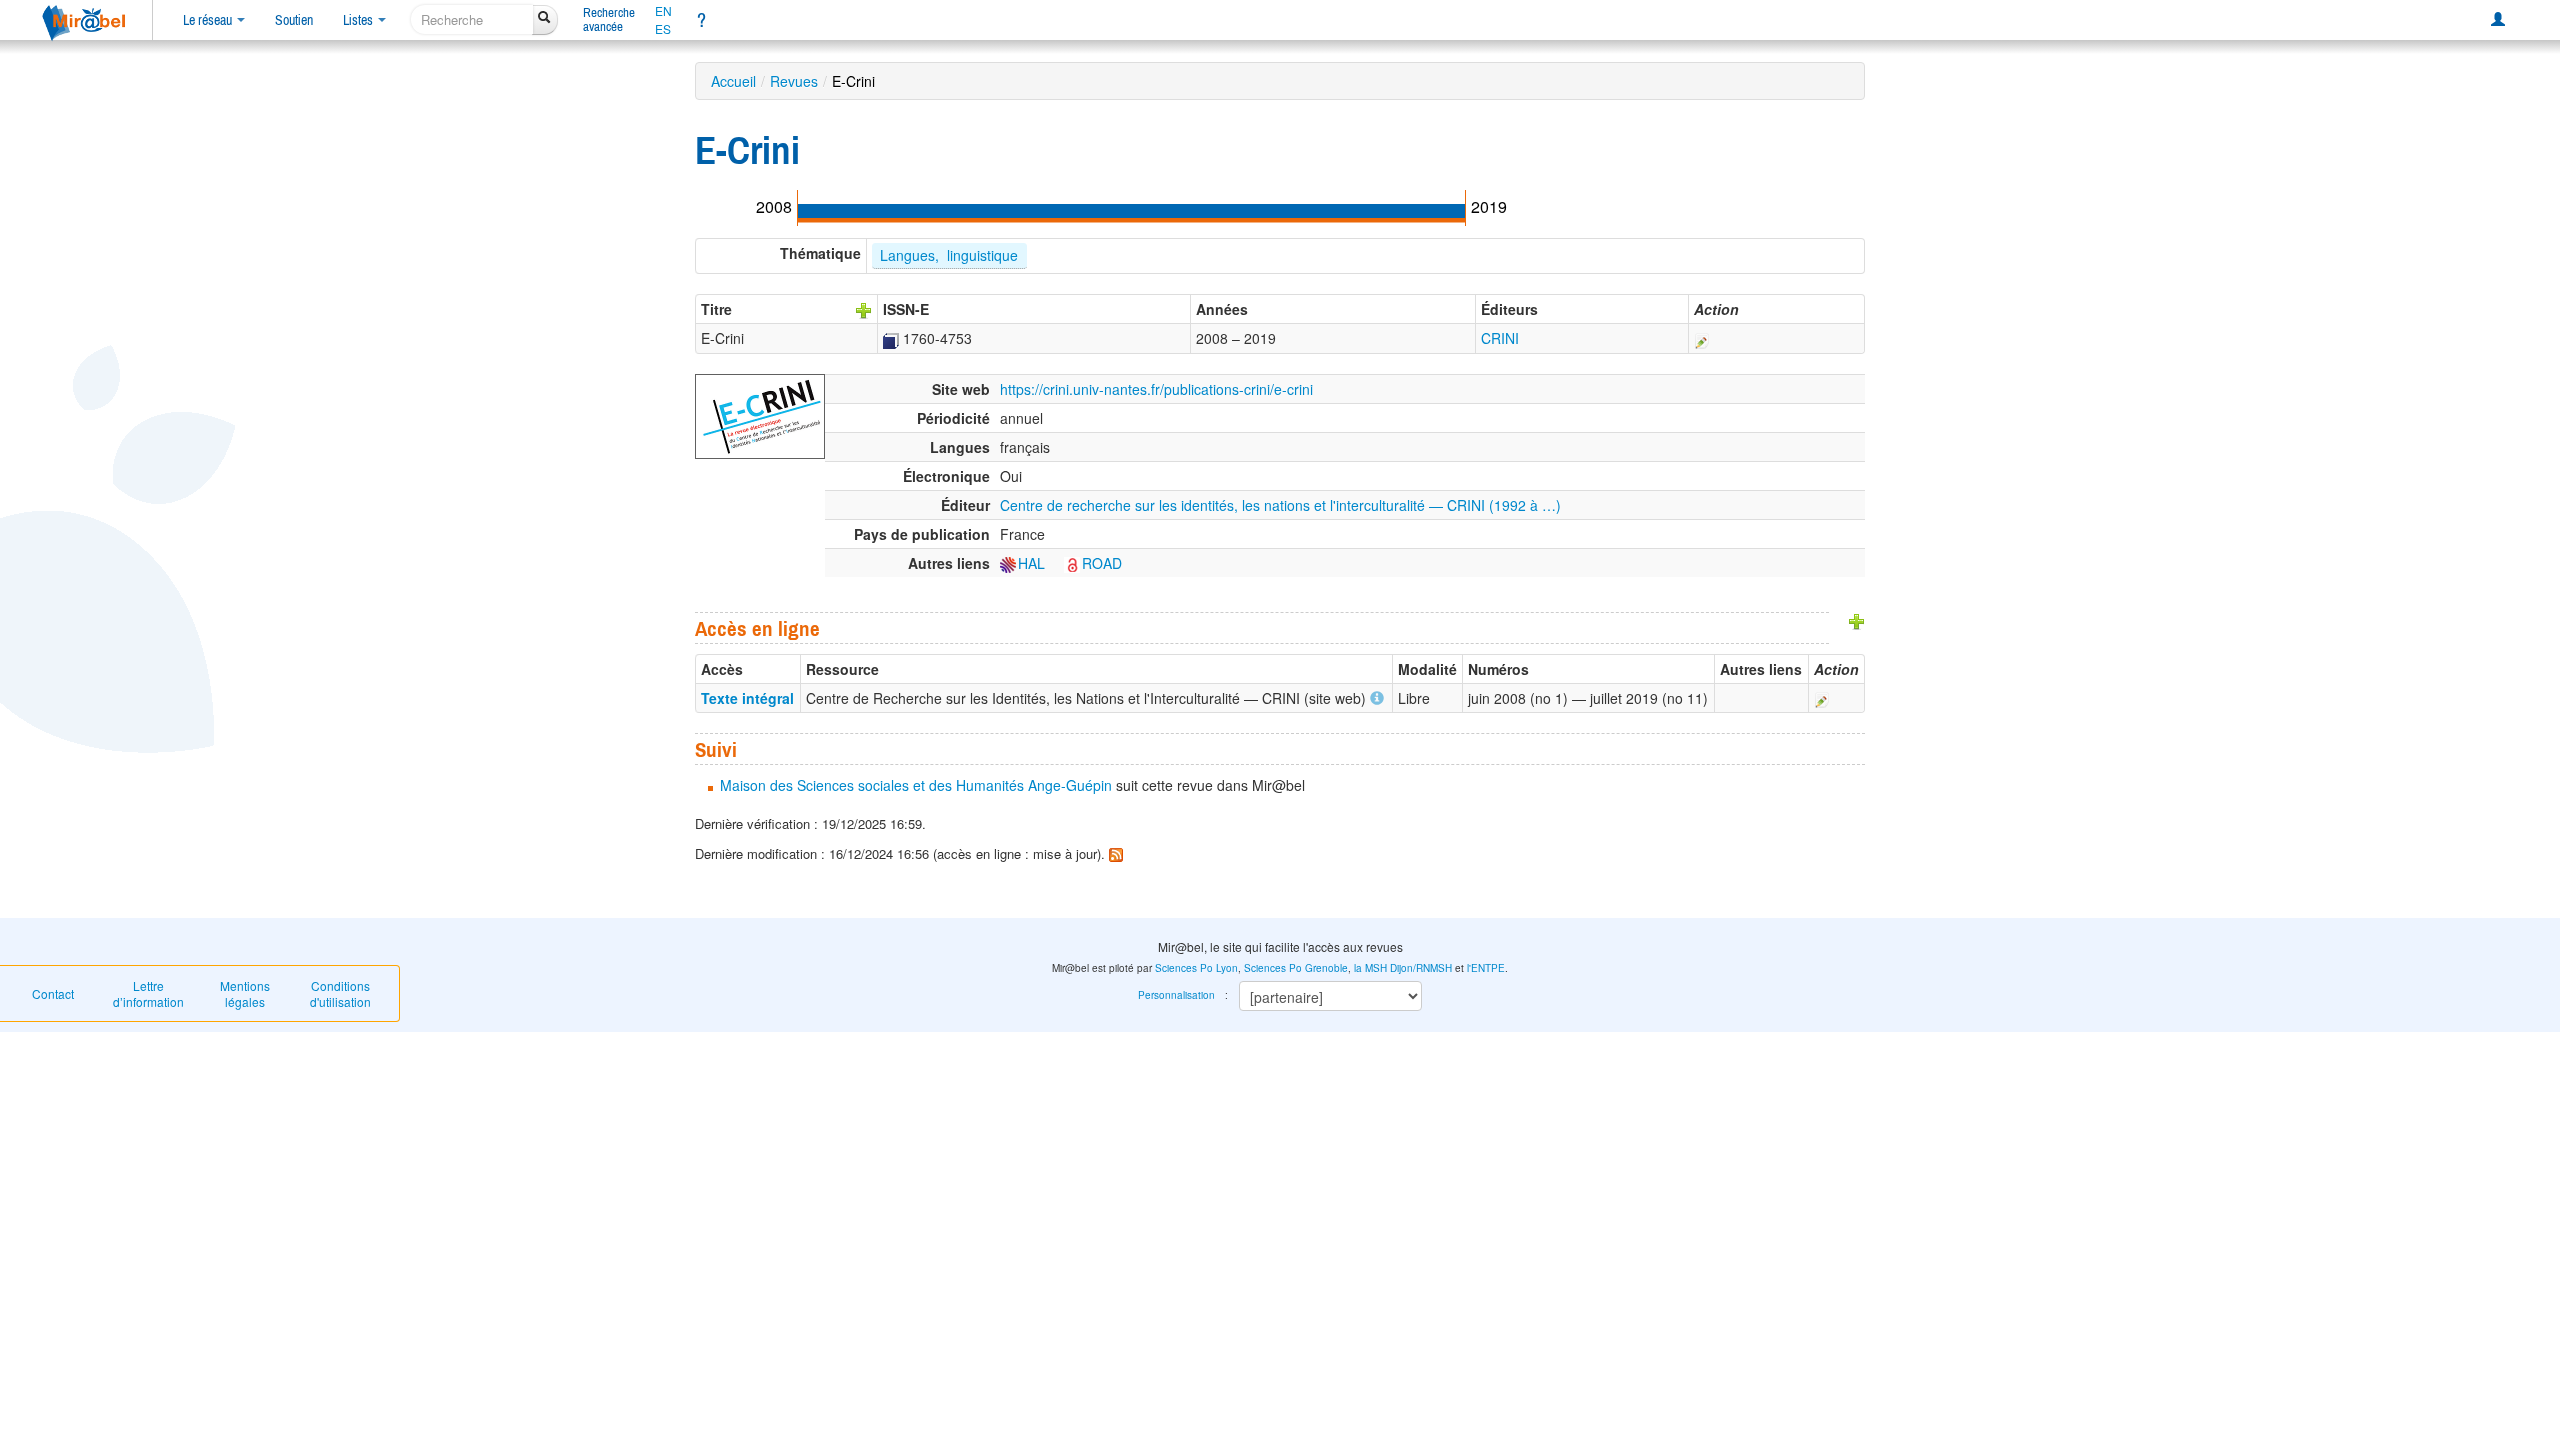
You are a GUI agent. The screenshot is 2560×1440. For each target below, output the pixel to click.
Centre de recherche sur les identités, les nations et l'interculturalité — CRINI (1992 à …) (1280, 505)
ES (663, 29)
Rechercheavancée (609, 19)
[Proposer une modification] (1702, 338)
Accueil (733, 81)
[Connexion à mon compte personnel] (2498, 20)
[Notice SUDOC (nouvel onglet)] (891, 338)
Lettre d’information (148, 993)
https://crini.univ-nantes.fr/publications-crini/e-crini (1156, 389)
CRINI (1500, 338)
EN (663, 11)
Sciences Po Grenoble (1296, 968)
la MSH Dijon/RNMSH (1403, 968)
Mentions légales (245, 993)
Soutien (294, 20)
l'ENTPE (1486, 968)
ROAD (1102, 563)
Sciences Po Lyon (1196, 968)
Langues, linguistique (949, 255)
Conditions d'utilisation (340, 993)
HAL (1031, 563)
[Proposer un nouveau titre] (864, 309)
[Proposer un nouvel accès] (1857, 620)
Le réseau (209, 20)
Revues (794, 81)
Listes (359, 20)
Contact (53, 993)
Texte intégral (747, 698)
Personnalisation (1176, 995)
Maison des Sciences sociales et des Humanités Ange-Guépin (916, 785)
